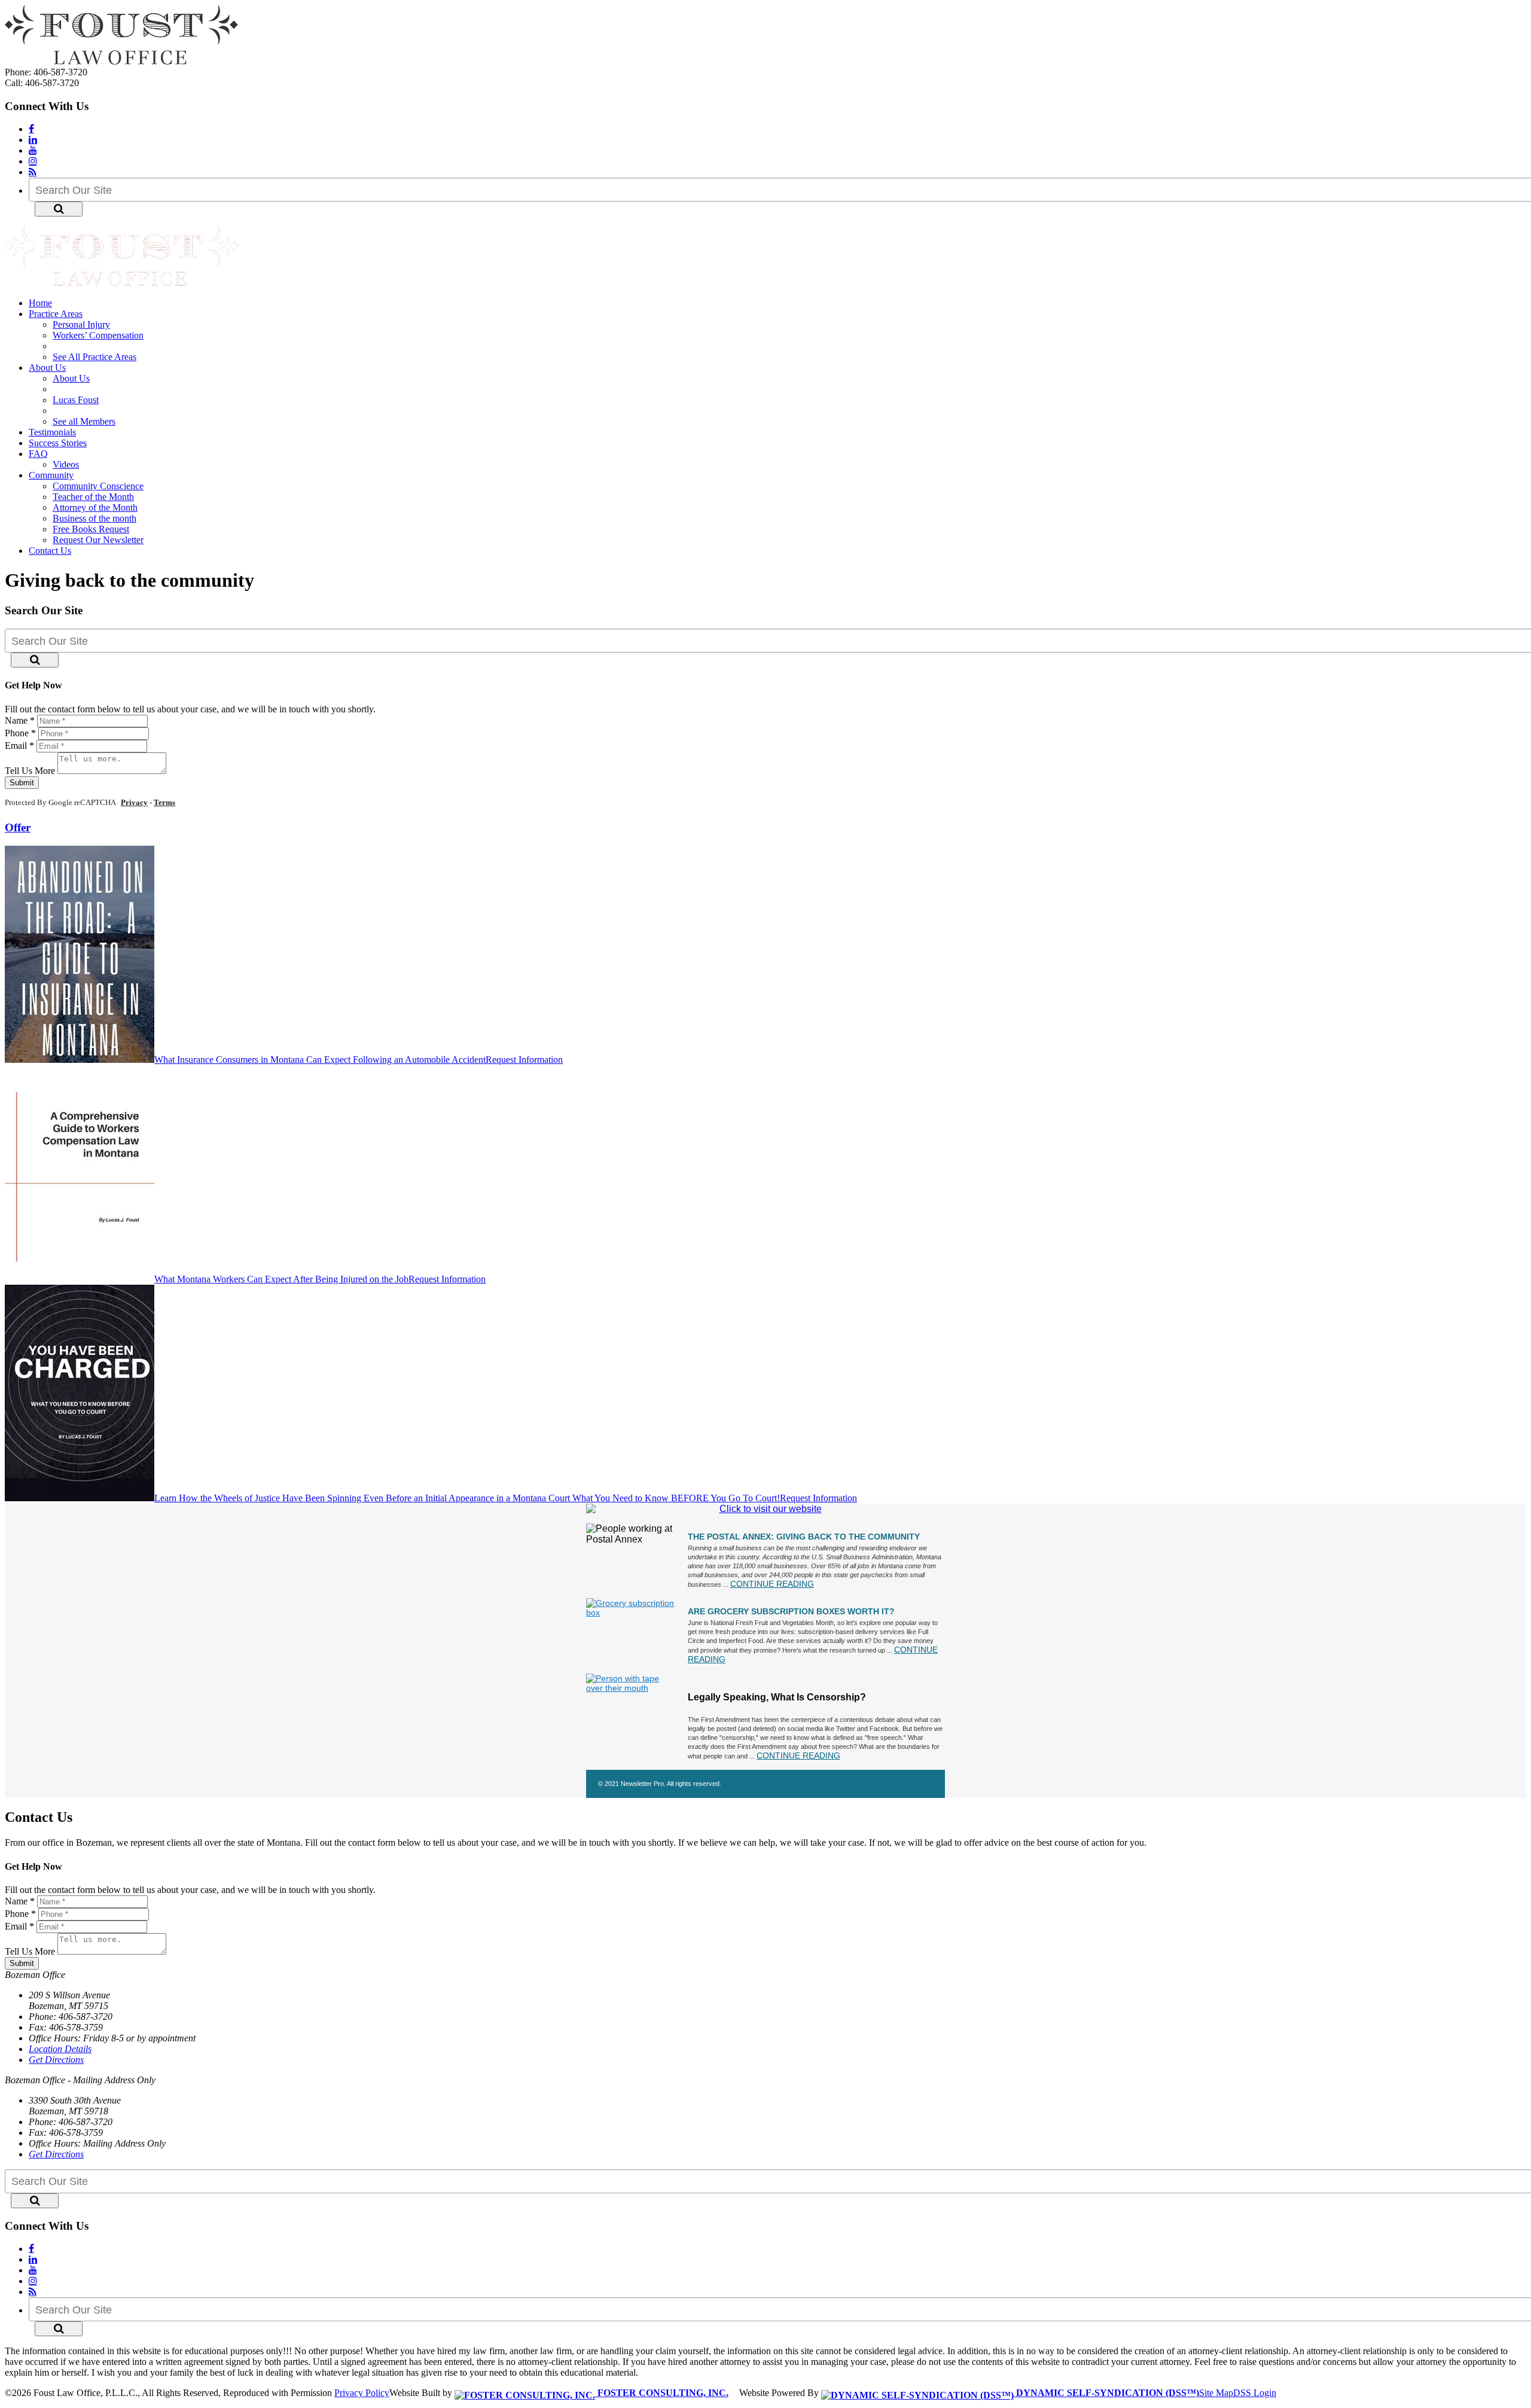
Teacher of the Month (93, 497)
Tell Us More (30, 771)
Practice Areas (56, 314)
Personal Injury (81, 324)
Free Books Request (91, 529)
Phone (20, 733)
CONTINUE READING (772, 1584)
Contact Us (50, 551)
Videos (66, 464)
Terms (164, 802)
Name (20, 720)
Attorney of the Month (95, 507)
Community (51, 475)
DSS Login (1255, 2393)
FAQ (38, 454)
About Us (47, 368)
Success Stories (58, 443)
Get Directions (56, 2060)
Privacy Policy (362, 2393)
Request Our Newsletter (98, 540)
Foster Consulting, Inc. (662, 2393)
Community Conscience (98, 486)
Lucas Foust (76, 400)
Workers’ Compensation (98, 335)
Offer (18, 827)
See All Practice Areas (94, 357)
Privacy (134, 802)
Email (19, 746)
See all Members (84, 421)
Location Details (60, 2049)
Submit (22, 783)
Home (40, 303)
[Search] (59, 209)
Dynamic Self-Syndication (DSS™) (1106, 2393)
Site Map (1216, 2393)
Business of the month (94, 518)
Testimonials (52, 432)
